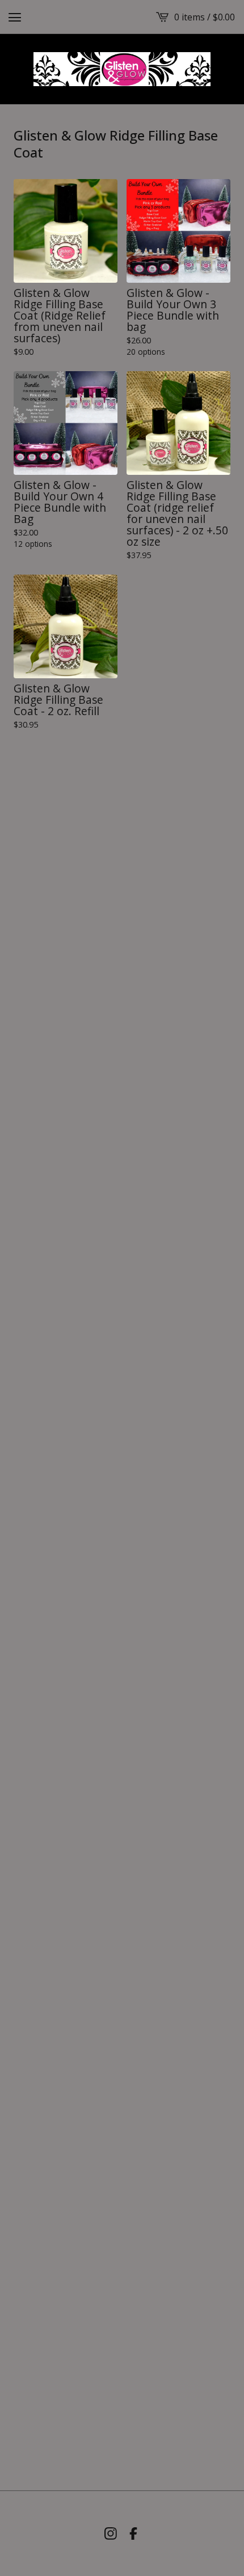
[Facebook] (133, 2534)
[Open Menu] (15, 17)
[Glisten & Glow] (122, 69)
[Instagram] (111, 2534)
